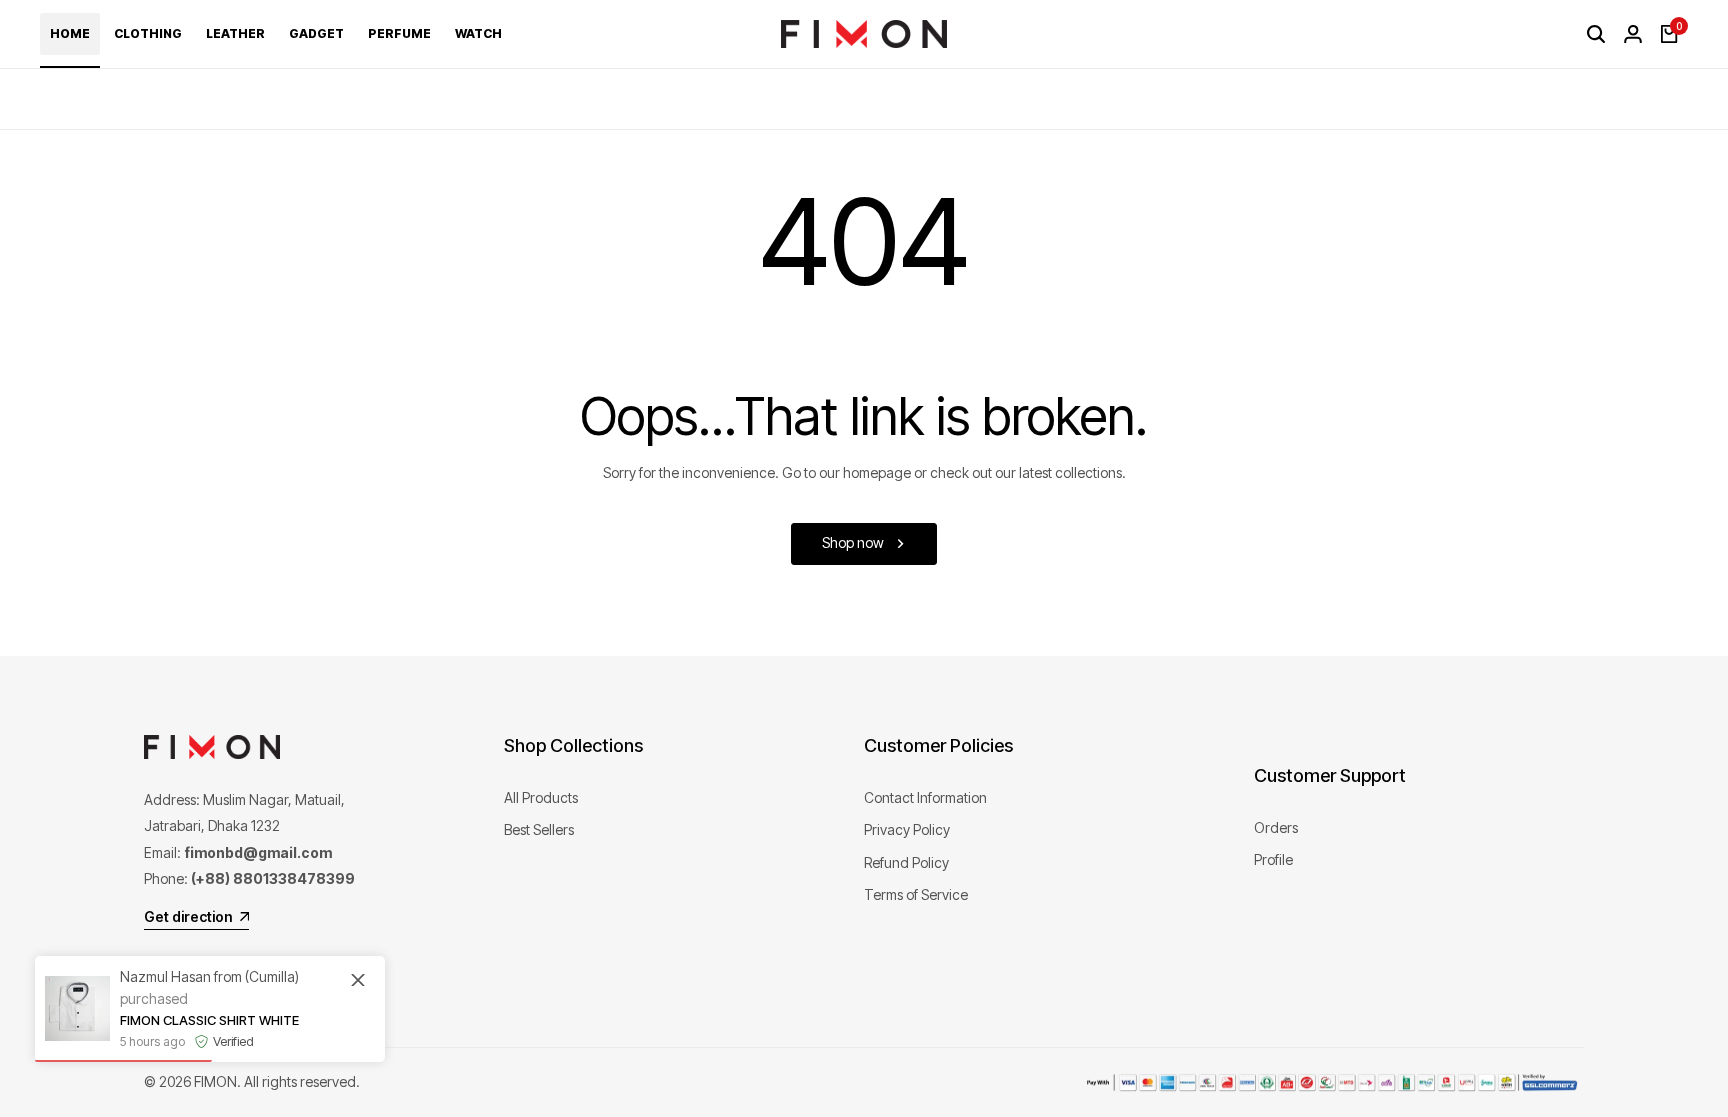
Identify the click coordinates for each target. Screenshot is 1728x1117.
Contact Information (925, 797)
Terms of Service (916, 894)
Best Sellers (539, 829)
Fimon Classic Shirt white (209, 1020)
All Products (541, 797)
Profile (1273, 859)
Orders (1276, 827)
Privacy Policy (907, 829)
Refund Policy (906, 862)
